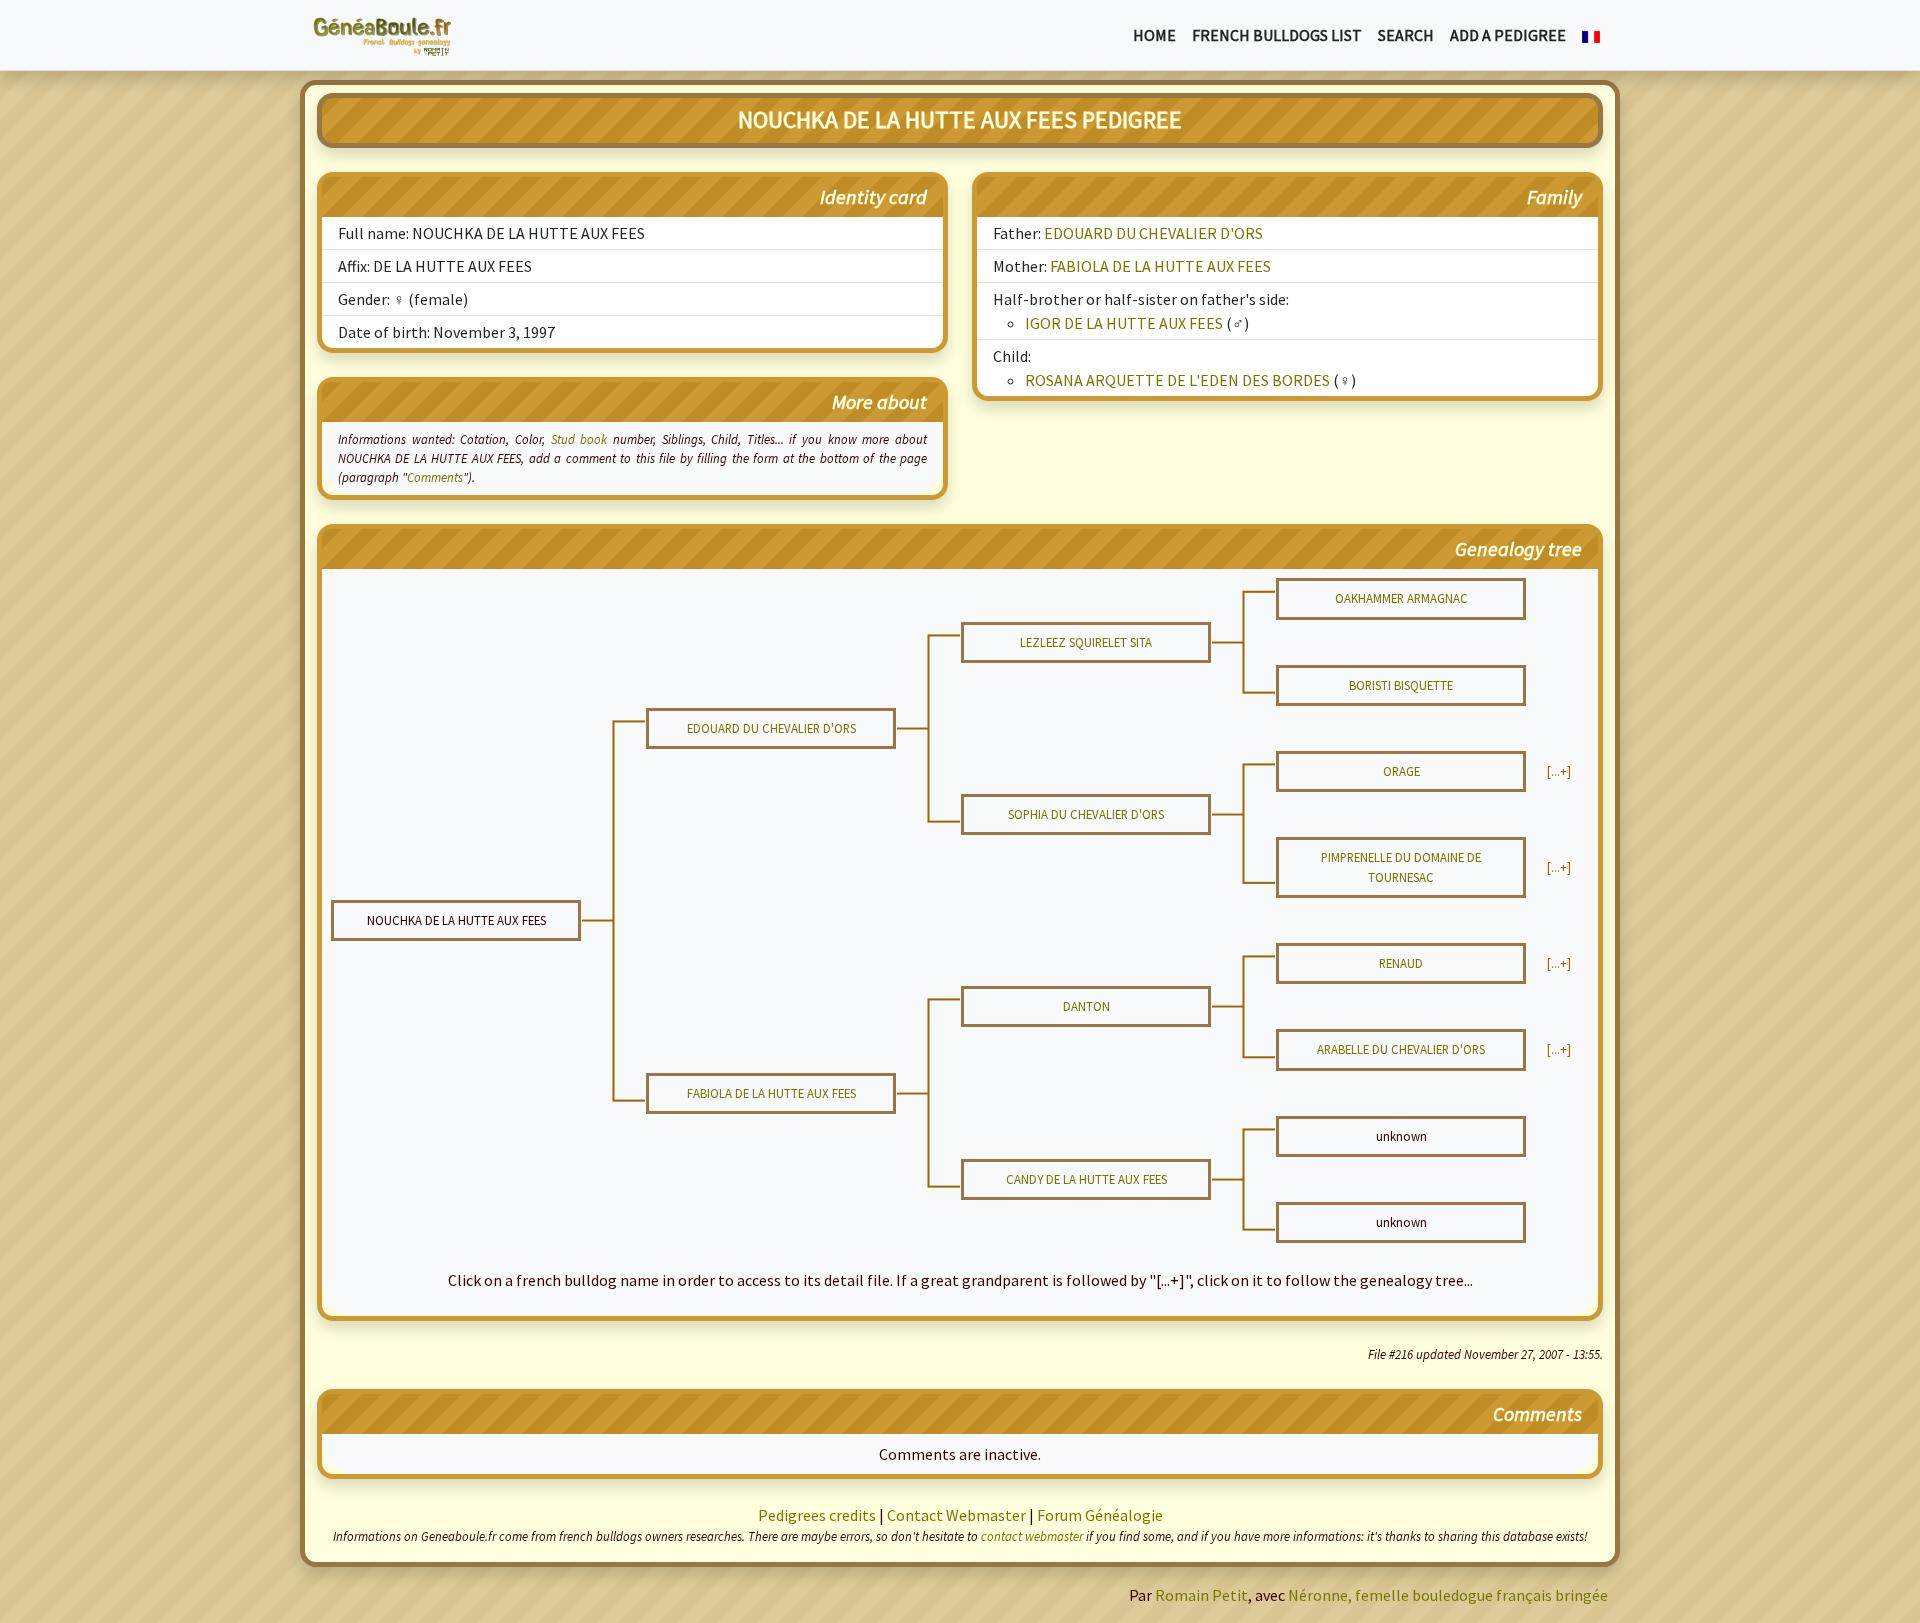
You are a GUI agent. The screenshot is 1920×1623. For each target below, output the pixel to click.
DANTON (1086, 1006)
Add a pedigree (1508, 35)
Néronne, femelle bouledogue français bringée (1448, 1595)
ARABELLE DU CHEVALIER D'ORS (1401, 1049)
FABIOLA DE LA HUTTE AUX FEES (1160, 266)
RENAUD (1401, 963)
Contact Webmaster (956, 1515)
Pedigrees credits (817, 1515)
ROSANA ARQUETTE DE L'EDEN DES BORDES (1177, 380)
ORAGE (1401, 771)
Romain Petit (1201, 1595)
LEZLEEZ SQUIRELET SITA (1086, 642)
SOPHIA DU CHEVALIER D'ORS (1086, 814)
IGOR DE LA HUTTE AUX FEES (1124, 323)
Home (1154, 35)
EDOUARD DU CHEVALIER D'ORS (1153, 233)
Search (1406, 35)
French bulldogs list (1277, 35)
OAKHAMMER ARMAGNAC (1401, 598)
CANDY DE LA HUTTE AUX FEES (1086, 1179)
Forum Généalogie (1100, 1515)
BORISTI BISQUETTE (1401, 685)
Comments (435, 477)
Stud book (579, 439)
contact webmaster (1032, 1536)
